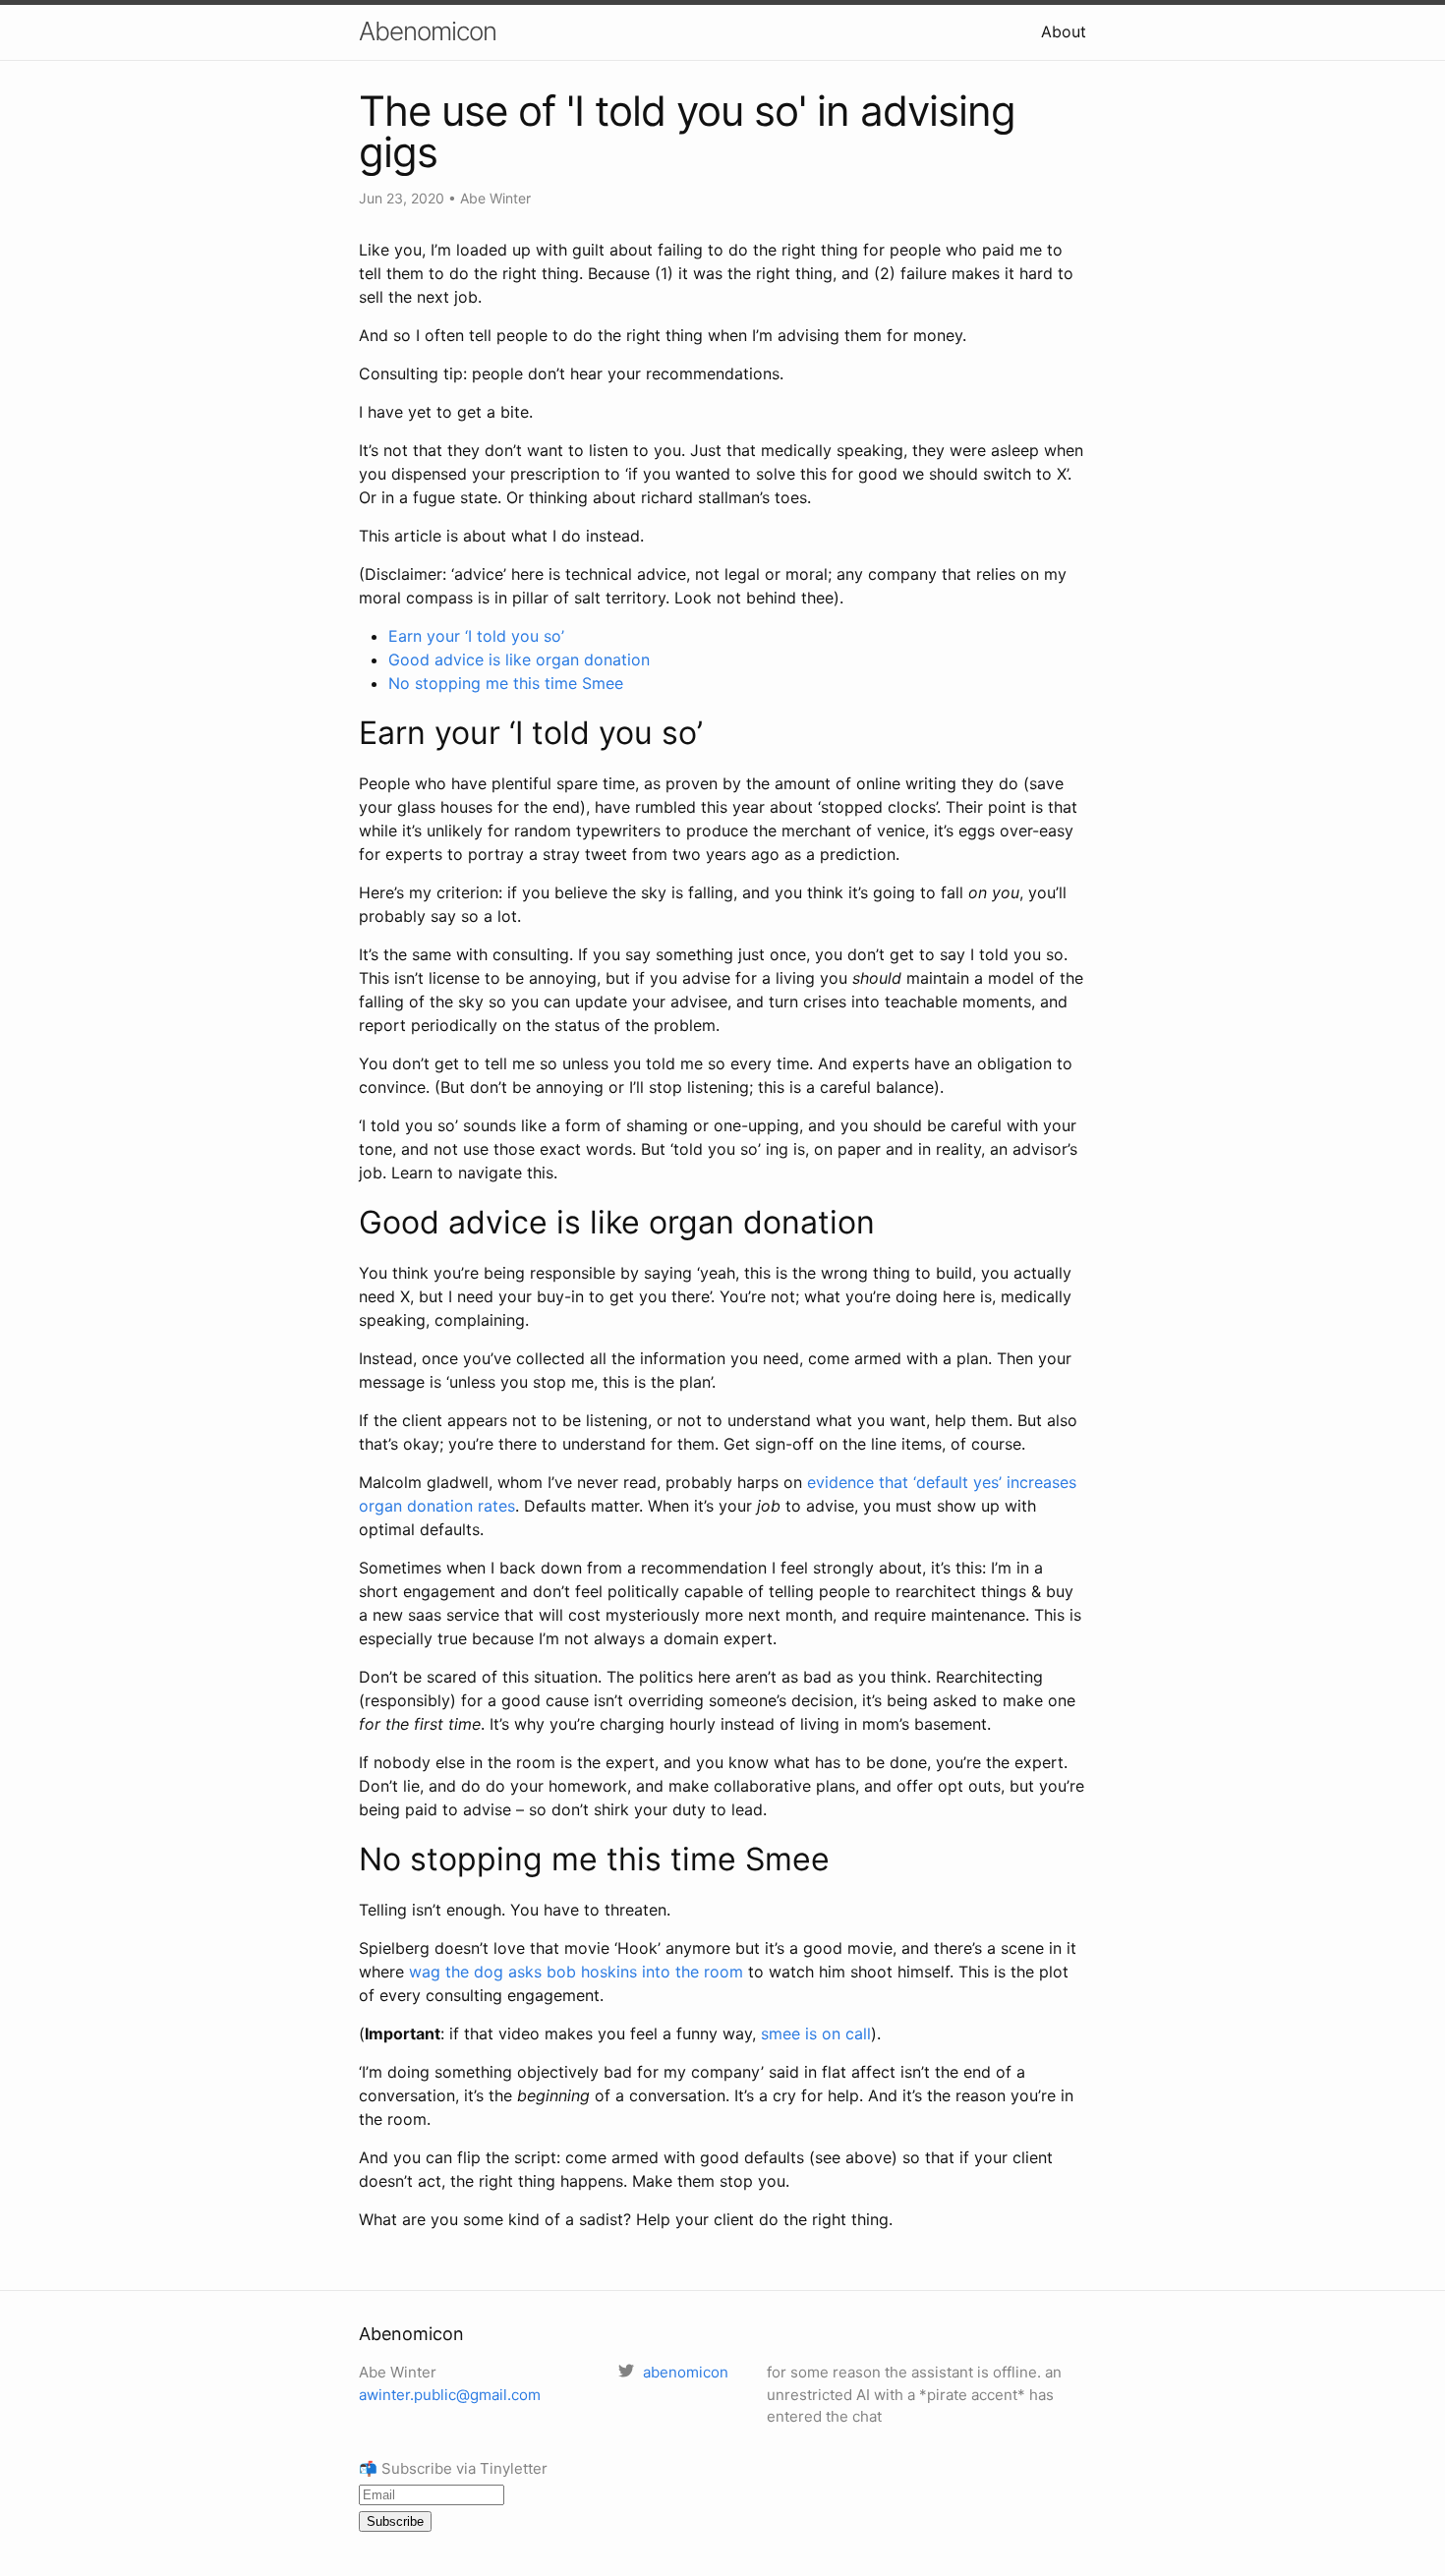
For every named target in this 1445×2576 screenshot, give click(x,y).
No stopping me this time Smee (506, 683)
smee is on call (816, 2033)
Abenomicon (428, 31)
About (1064, 31)
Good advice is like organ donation (519, 659)
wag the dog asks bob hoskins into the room (576, 1972)
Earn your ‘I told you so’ (476, 636)
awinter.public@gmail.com (450, 2395)
